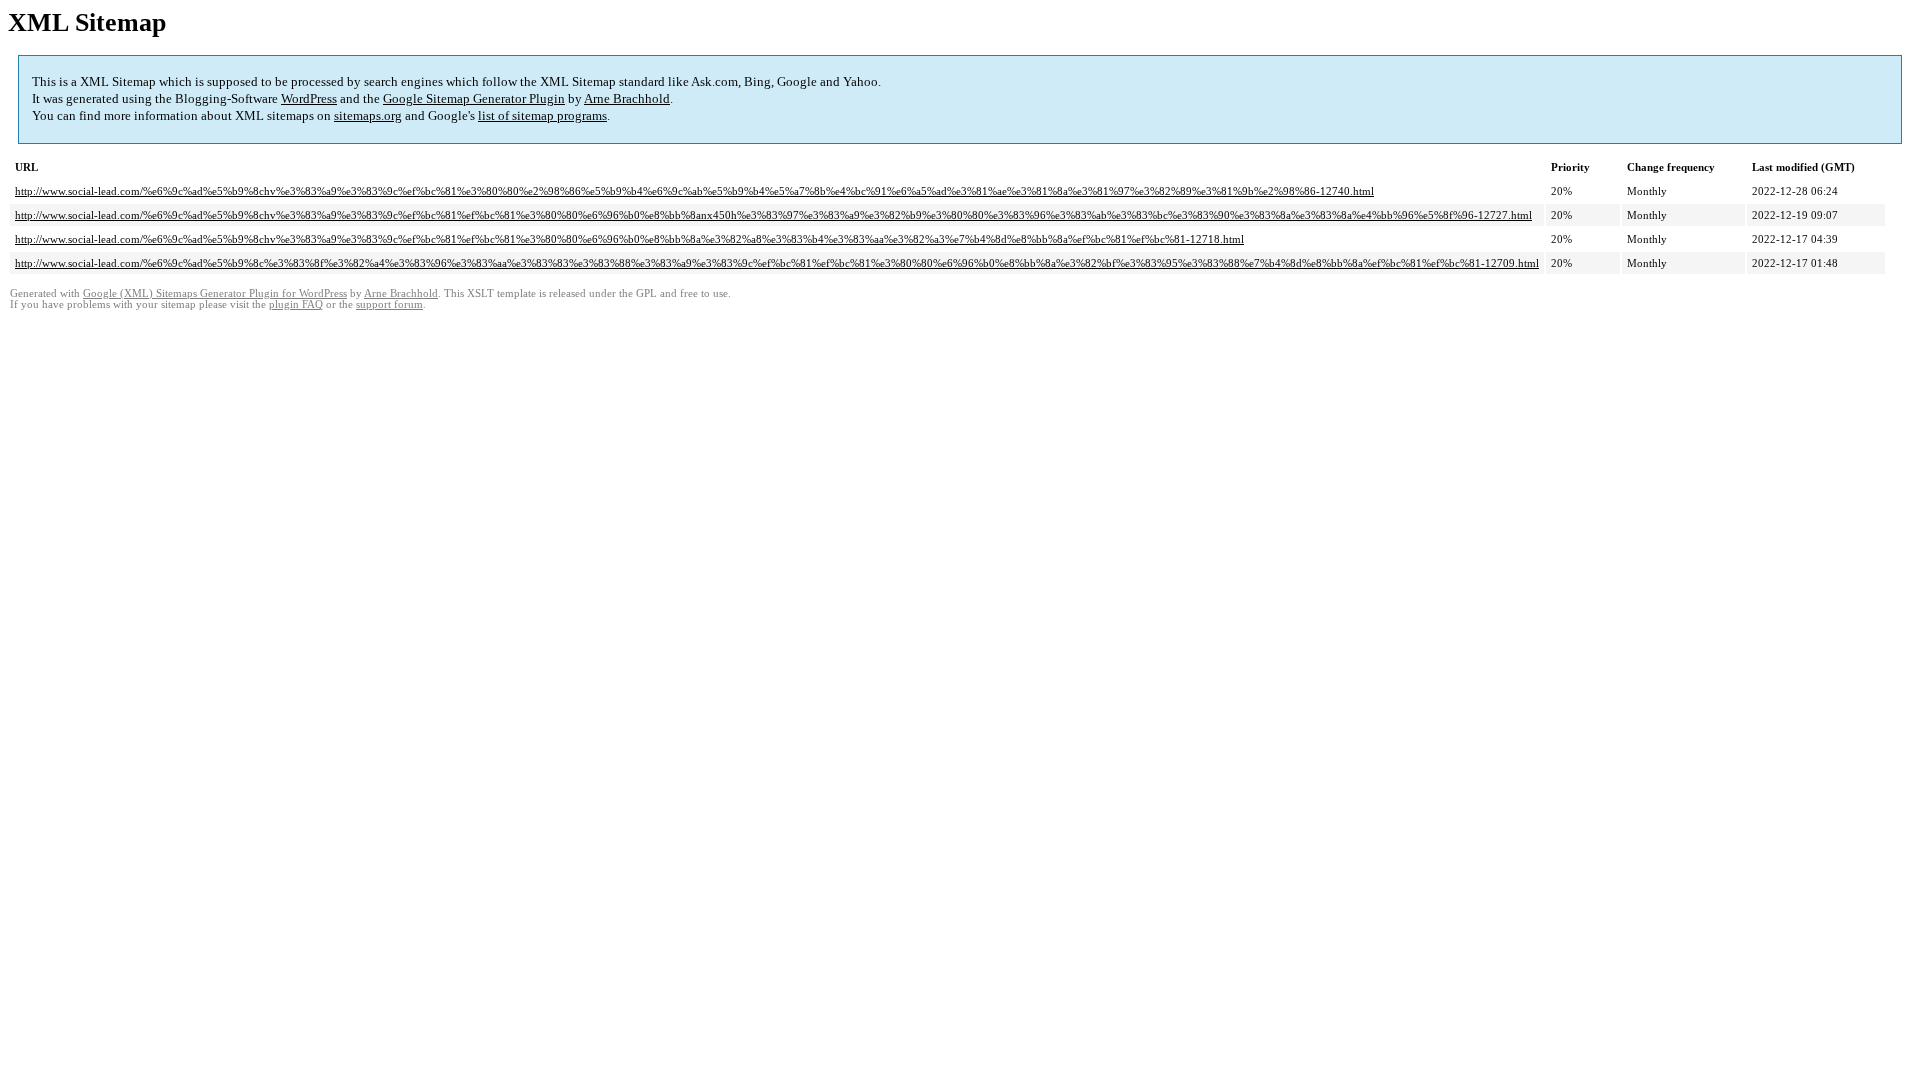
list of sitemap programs (542, 115)
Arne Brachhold (627, 98)
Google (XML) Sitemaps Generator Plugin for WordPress (215, 293)
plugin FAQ (296, 304)
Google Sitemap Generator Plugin (474, 98)
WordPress (309, 98)
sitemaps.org (368, 115)
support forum (389, 304)
